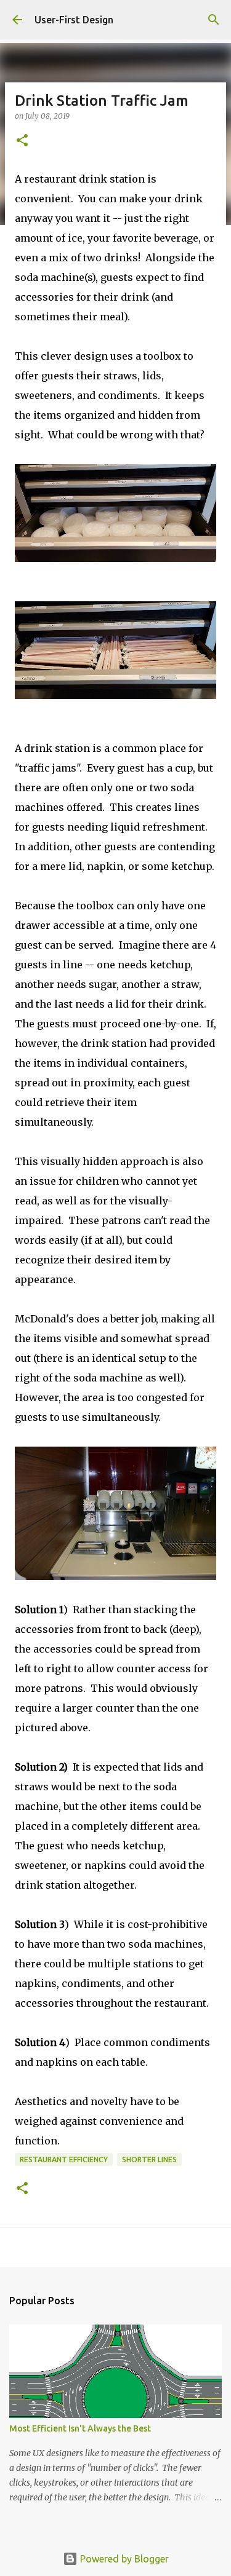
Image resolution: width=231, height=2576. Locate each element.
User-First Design (74, 20)
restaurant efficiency (64, 2159)
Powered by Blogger (123, 2559)
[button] (22, 141)
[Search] (214, 20)
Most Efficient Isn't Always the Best (80, 2428)
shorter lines (149, 2159)
